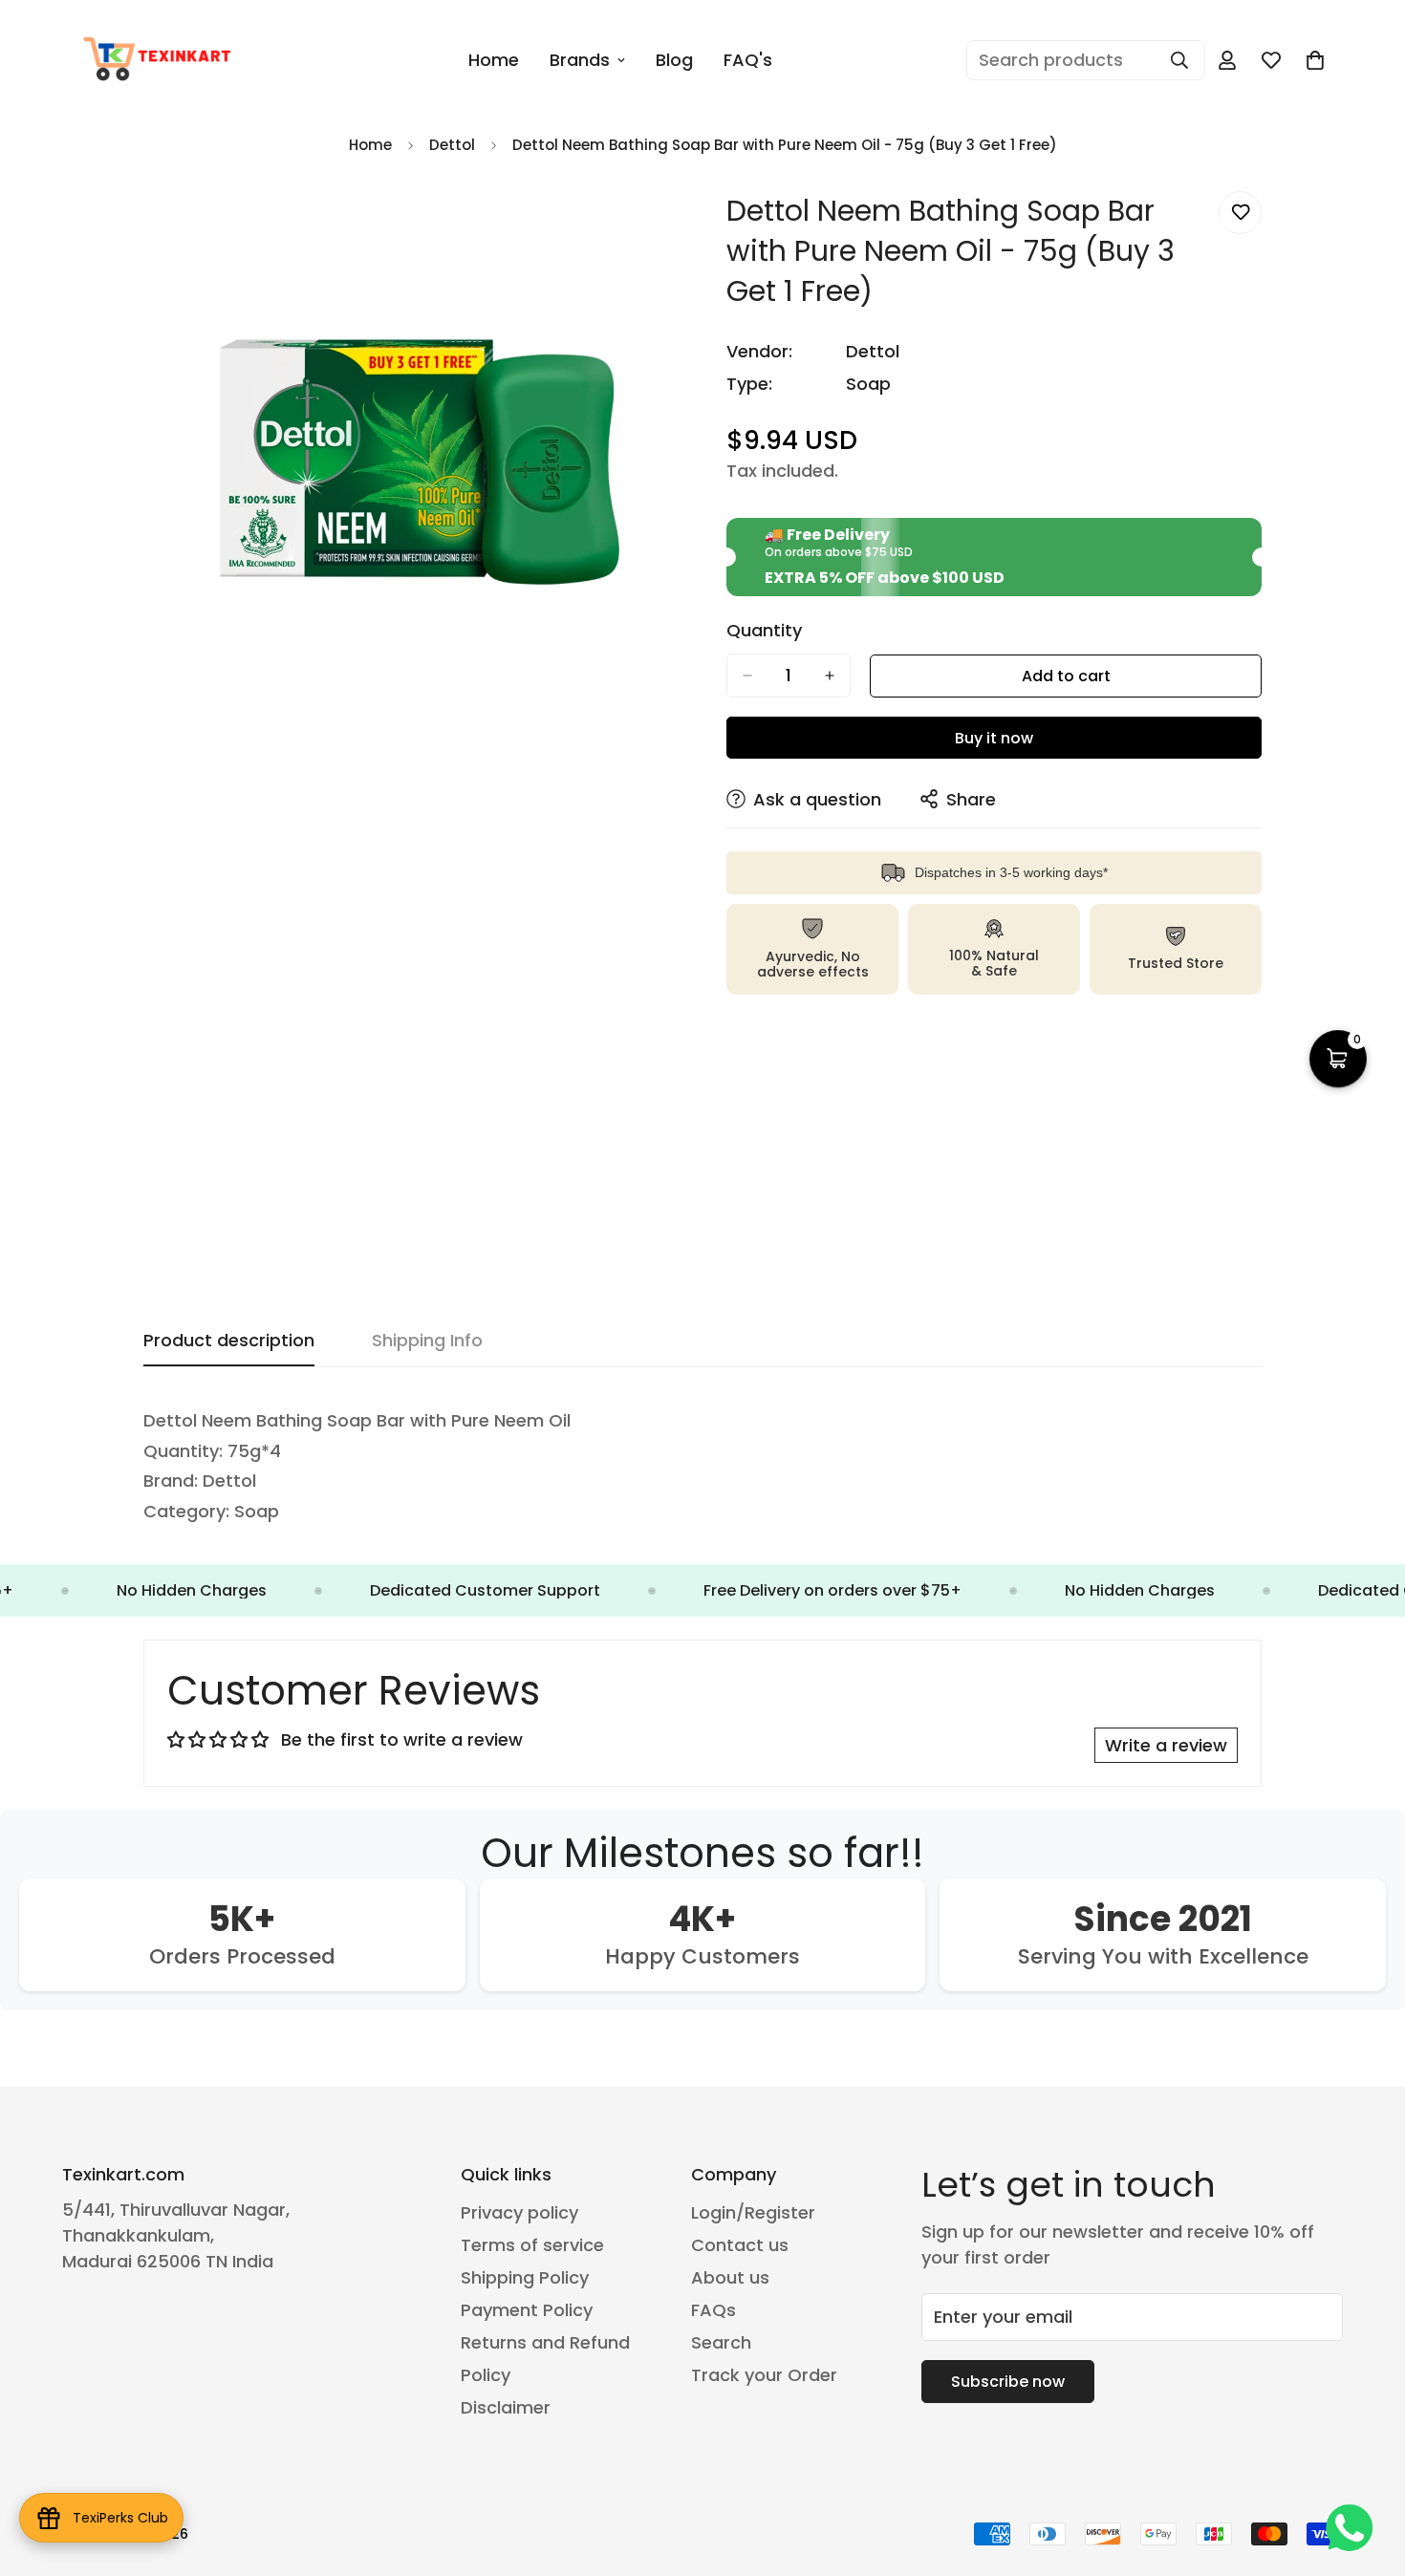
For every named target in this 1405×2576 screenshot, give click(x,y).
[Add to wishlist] (1240, 213)
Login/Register (753, 2212)
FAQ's (748, 60)
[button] (1338, 1059)
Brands (580, 60)
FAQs (713, 2310)
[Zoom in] (662, 227)
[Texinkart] (160, 60)
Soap (868, 384)
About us (730, 2277)
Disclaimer (506, 2407)
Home (494, 60)
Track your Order (764, 2375)
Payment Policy (527, 2310)
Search (721, 2342)
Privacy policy (519, 2212)
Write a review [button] (1166, 1745)
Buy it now (994, 738)
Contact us (740, 2245)
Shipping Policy (525, 2277)
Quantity (764, 631)
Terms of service (532, 2245)
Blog (674, 60)
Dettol (452, 145)
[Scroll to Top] (1368, 2472)
